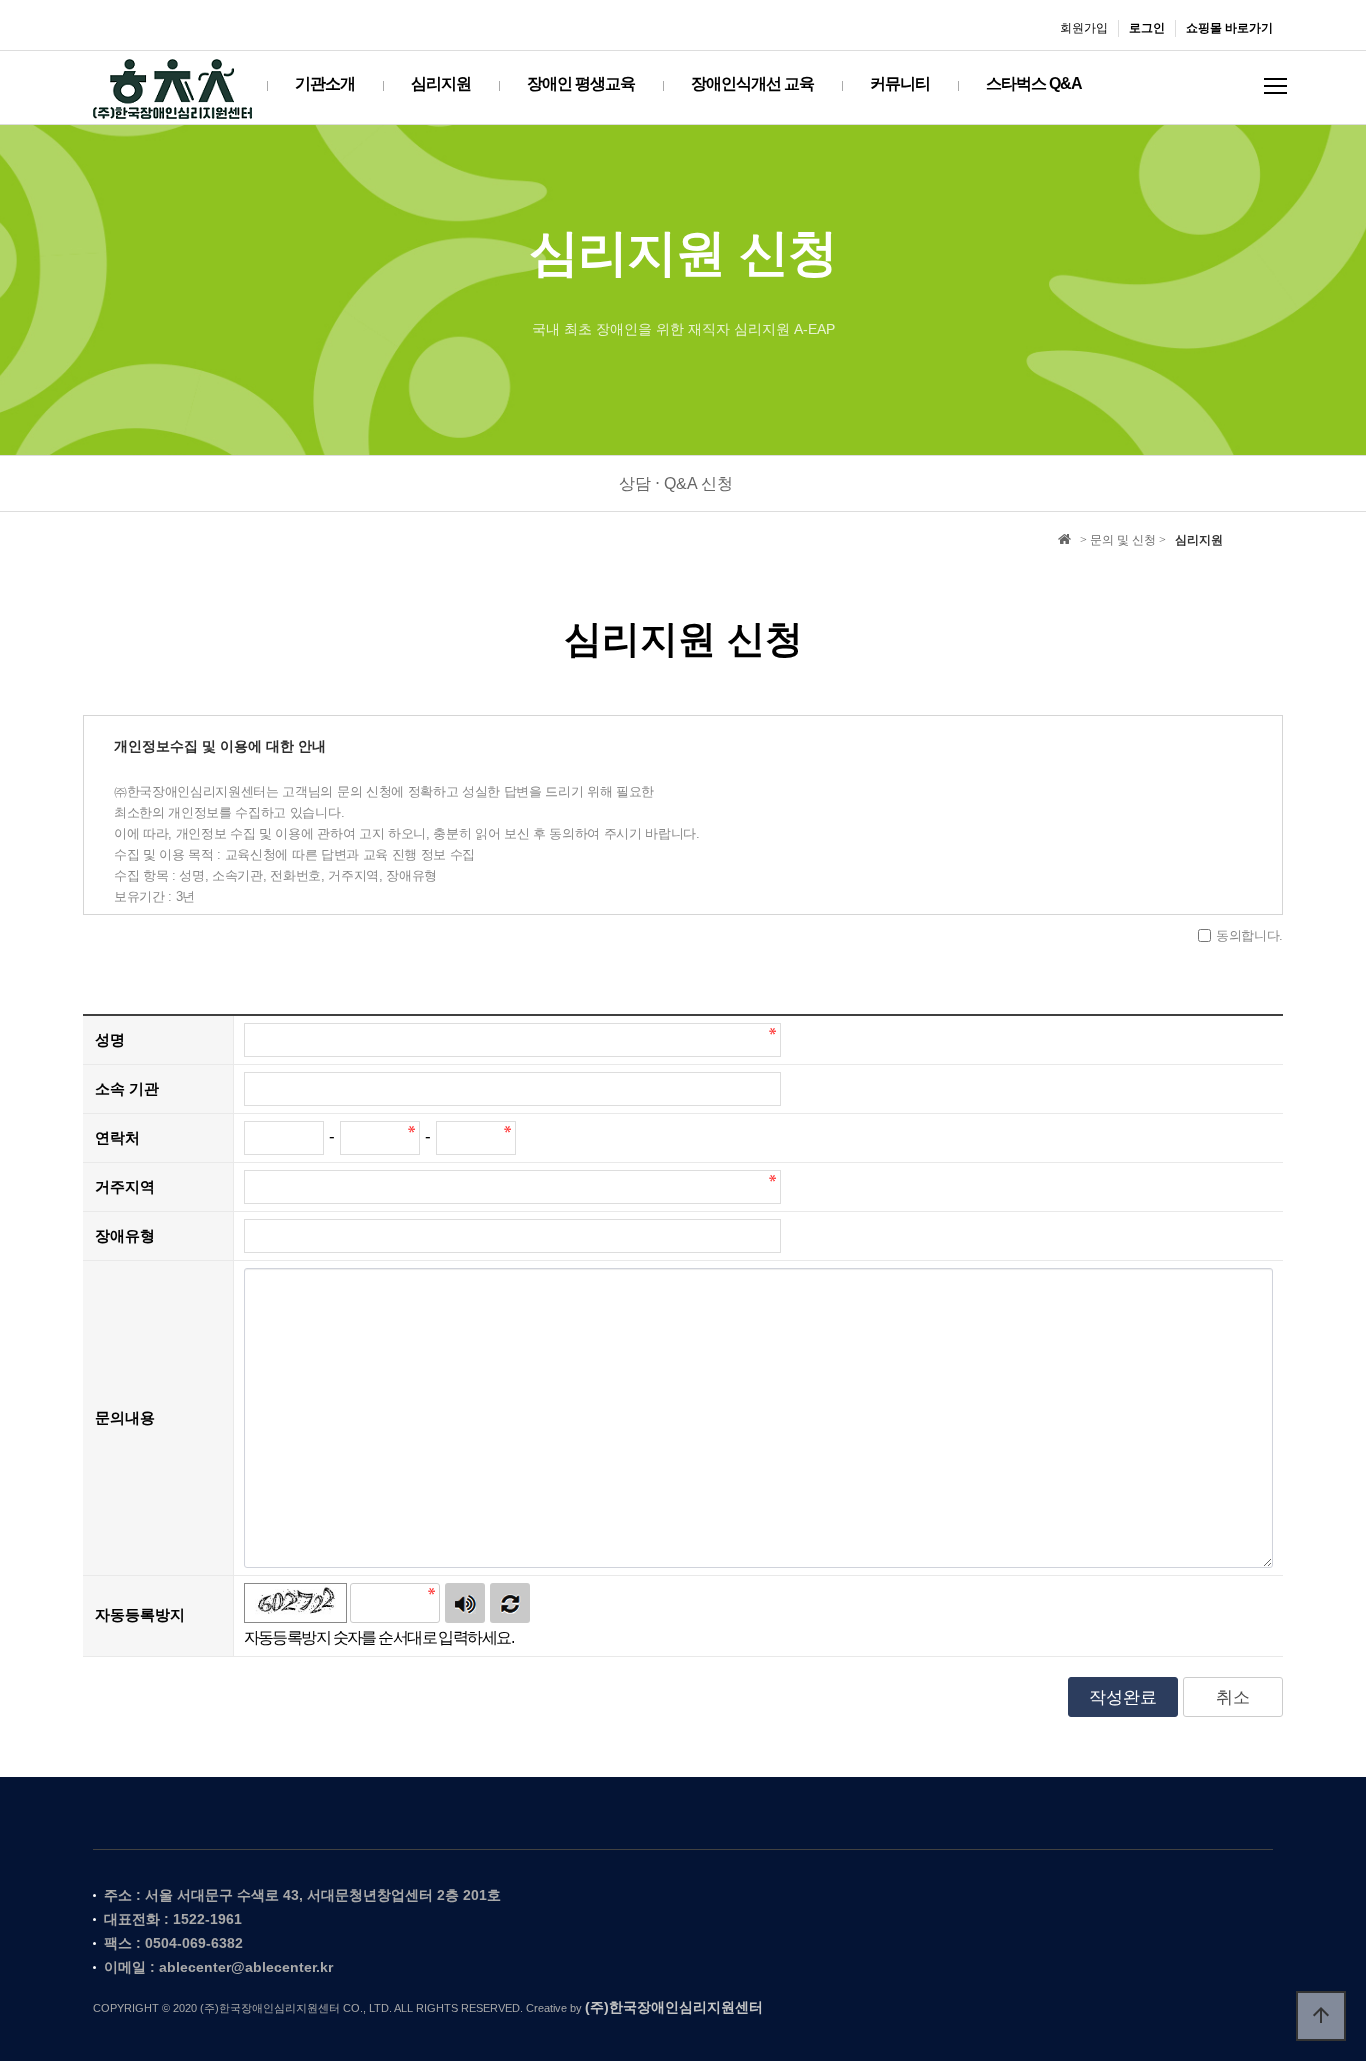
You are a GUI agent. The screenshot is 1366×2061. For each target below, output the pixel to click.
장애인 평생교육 (581, 83)
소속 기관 (127, 1087)
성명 (110, 1038)
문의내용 (125, 1416)
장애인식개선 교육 (752, 83)
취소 (1233, 1697)
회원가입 (1084, 28)
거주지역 (125, 1185)
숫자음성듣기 (465, 1603)
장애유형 (125, 1234)
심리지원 (441, 83)
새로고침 (510, 1603)
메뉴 (1275, 86)
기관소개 (325, 83)
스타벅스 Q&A (1034, 83)
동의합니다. (1249, 935)
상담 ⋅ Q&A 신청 (676, 483)
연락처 (117, 1136)
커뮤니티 (900, 83)
